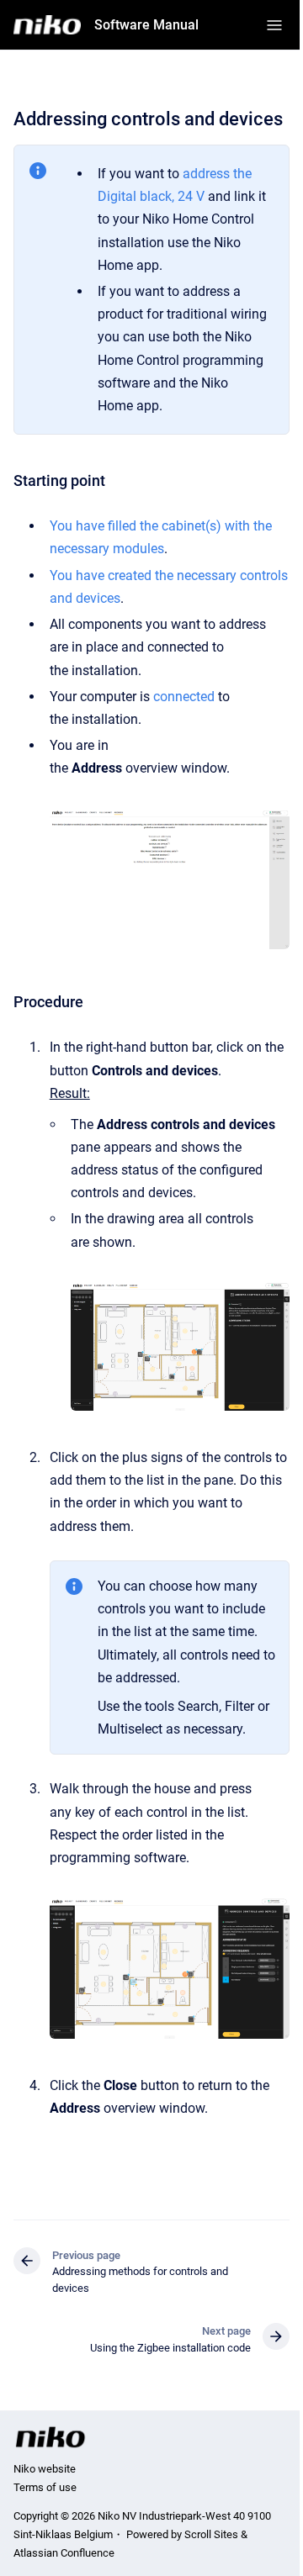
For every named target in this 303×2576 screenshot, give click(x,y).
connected (184, 697)
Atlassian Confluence (64, 2553)
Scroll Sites (211, 2534)
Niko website (45, 2469)
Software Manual (146, 25)
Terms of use (45, 2487)
